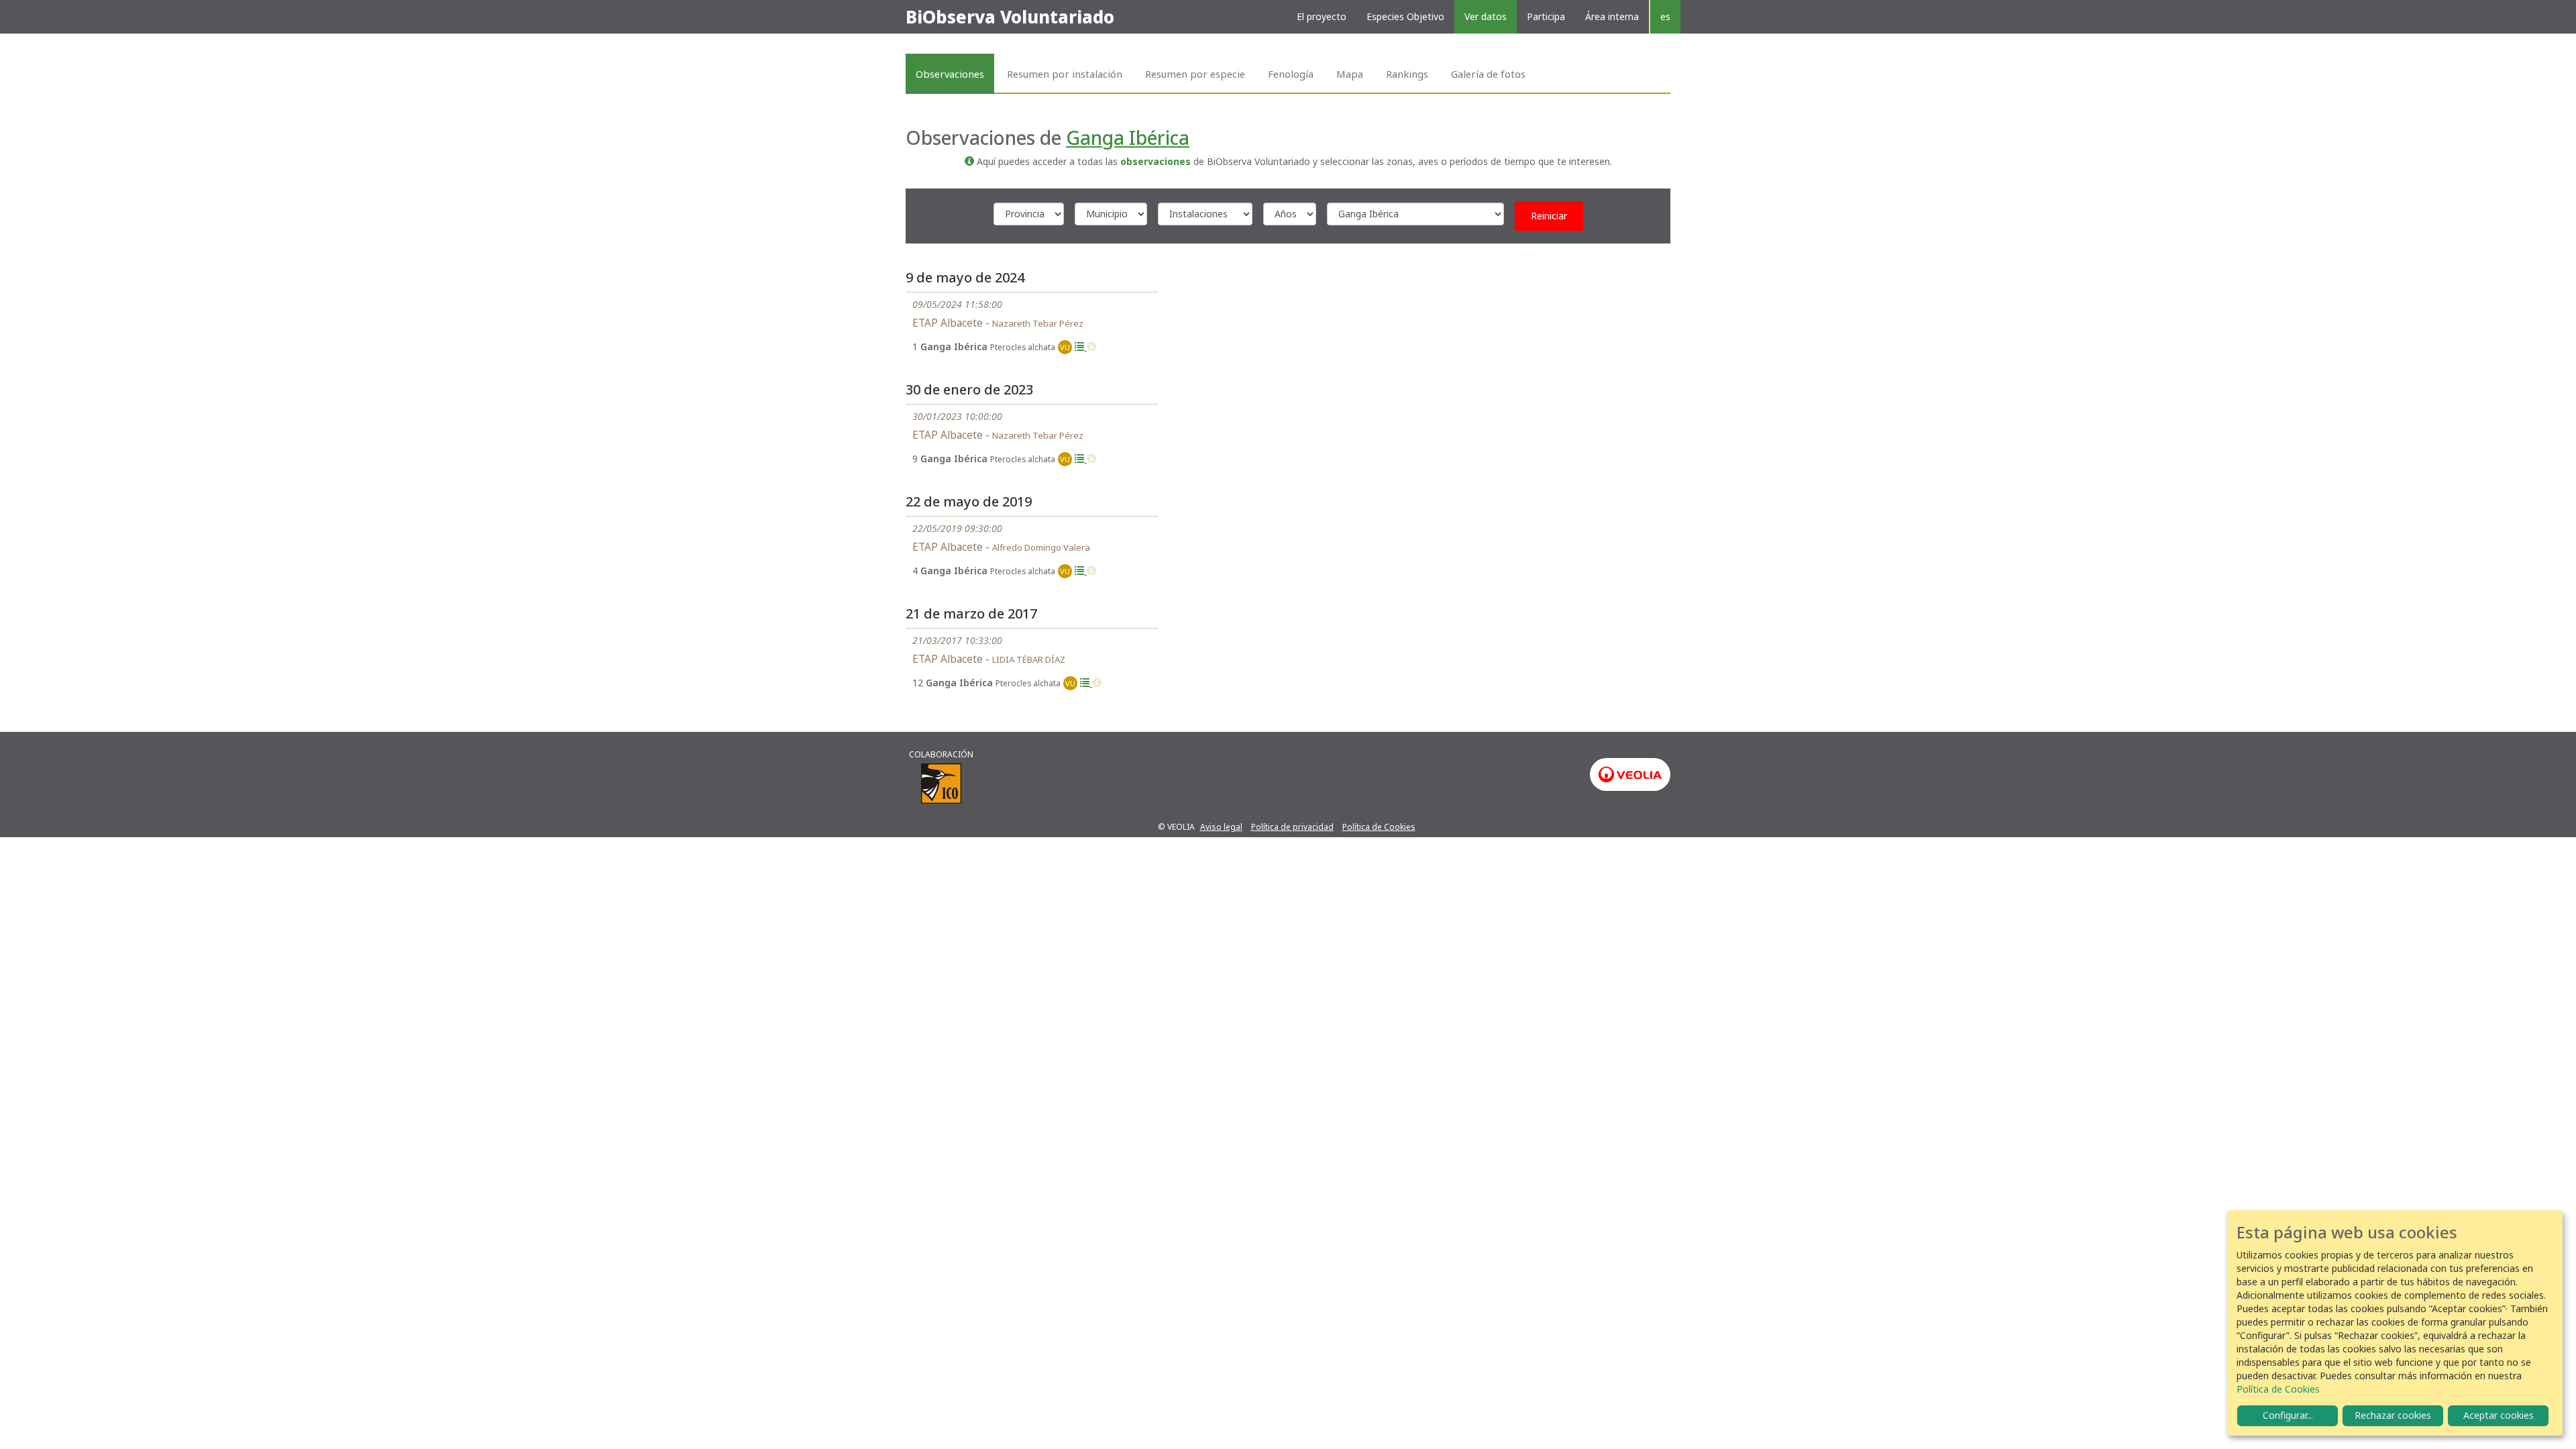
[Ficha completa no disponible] (1091, 346)
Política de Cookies (1379, 827)
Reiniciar (1549, 216)
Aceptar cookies (2499, 1415)
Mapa (1350, 74)
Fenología (1291, 74)
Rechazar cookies (2393, 1415)
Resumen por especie (1195, 74)
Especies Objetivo (1405, 16)
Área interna (1612, 16)
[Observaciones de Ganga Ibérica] (1081, 346)
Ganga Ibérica (1128, 138)
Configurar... (2288, 1415)
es (1665, 16)
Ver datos (1486, 16)
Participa (1546, 16)
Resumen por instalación (1065, 74)
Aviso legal (1221, 827)
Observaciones (950, 74)
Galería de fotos (1488, 74)
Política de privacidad (1292, 827)
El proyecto (1322, 16)
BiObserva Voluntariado (1010, 17)
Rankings (1407, 74)
